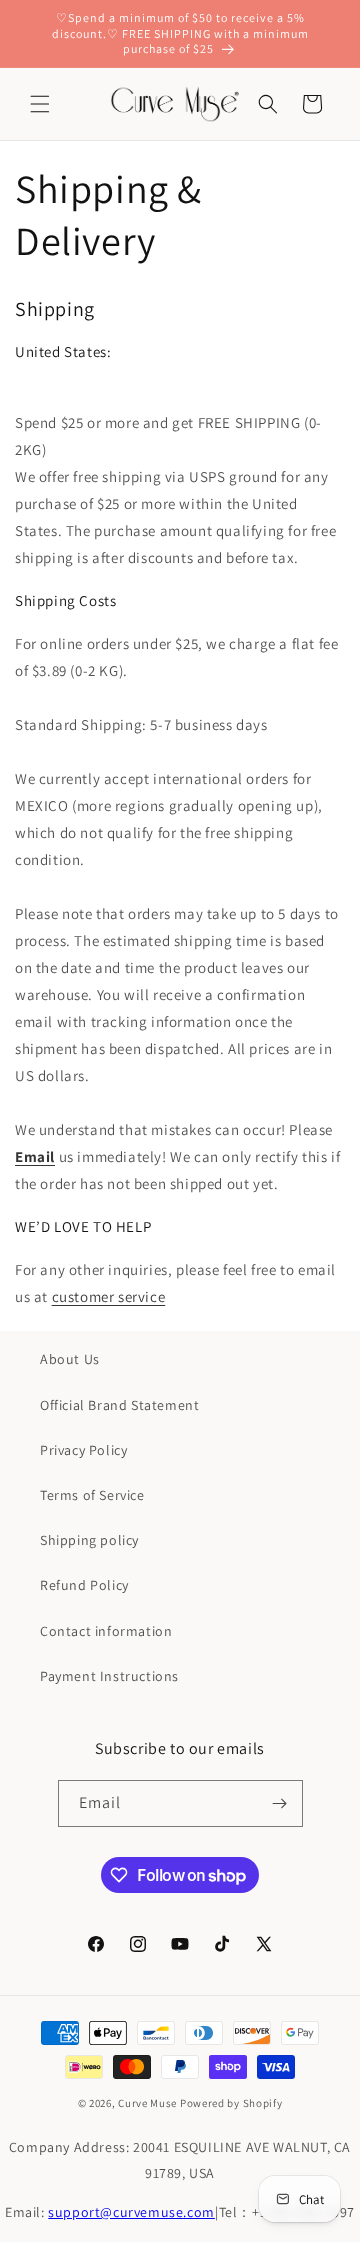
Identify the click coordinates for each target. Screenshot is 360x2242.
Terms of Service (92, 1495)
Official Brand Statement (119, 1405)
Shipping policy (89, 1540)
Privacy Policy (83, 1450)
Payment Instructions (109, 1676)
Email (35, 1156)
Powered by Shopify (231, 2103)
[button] (40, 104)
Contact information (106, 1631)
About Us (70, 1359)
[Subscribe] (280, 1803)
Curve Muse (147, 2103)
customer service (109, 1296)
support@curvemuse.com (131, 2212)
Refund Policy (84, 1585)
